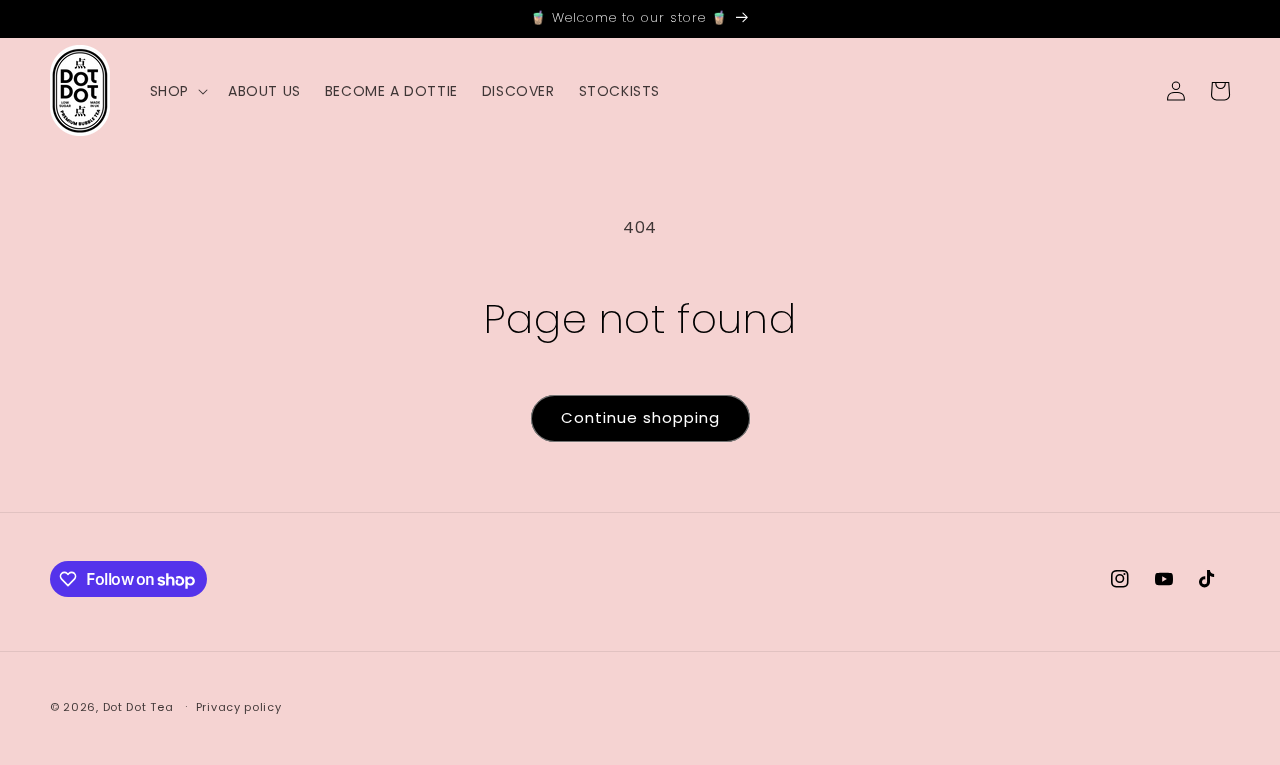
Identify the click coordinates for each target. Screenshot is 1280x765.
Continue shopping (640, 417)
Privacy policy (239, 707)
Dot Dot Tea (138, 707)
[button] (177, 91)
